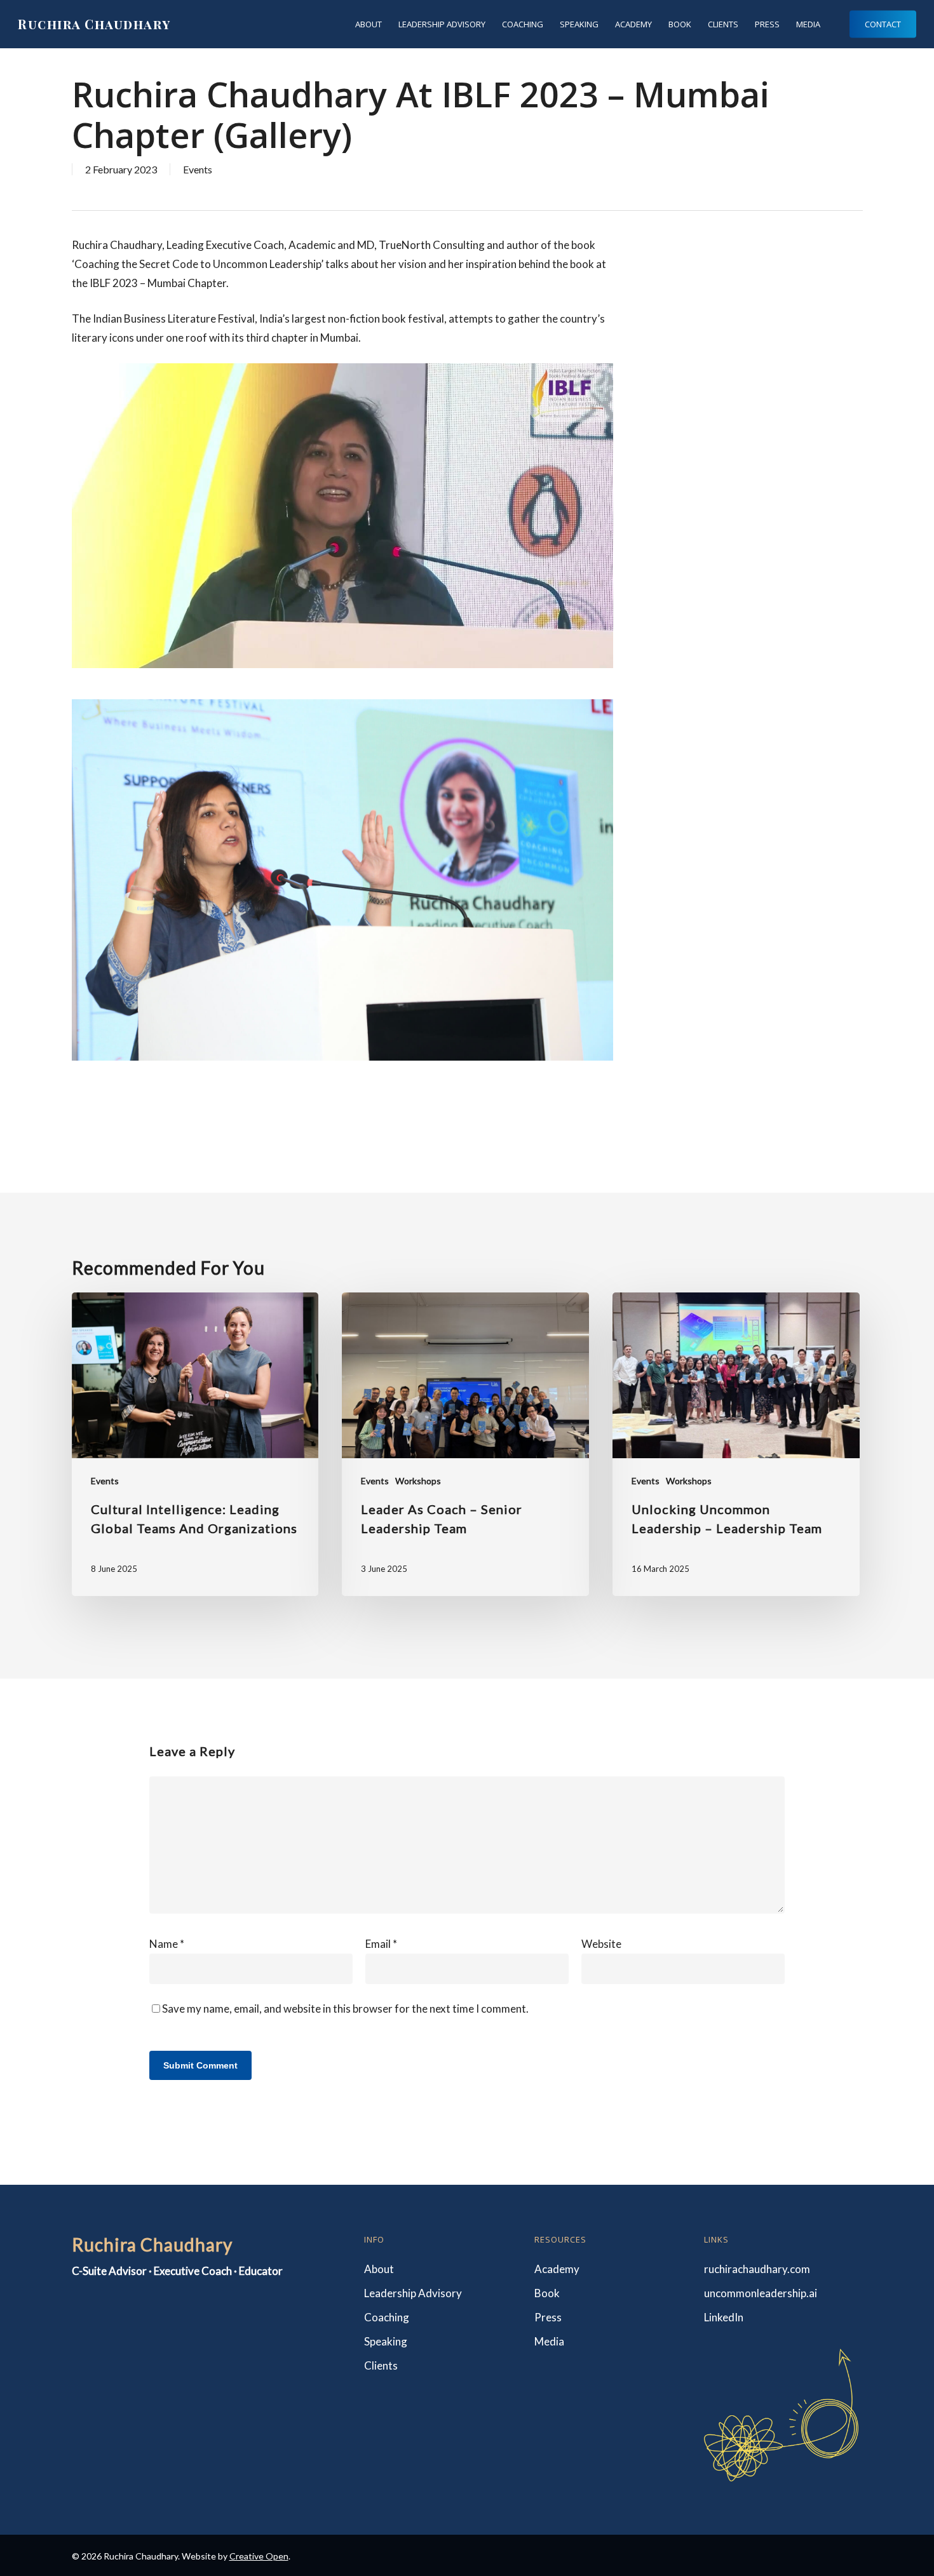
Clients (381, 2365)
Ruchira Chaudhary (94, 24)
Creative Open (259, 2556)
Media (549, 2341)
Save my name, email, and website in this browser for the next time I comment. (345, 2009)
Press (548, 2317)
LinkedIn (724, 2317)
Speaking (386, 2341)
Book (547, 2293)
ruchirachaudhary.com (757, 2269)
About (379, 2269)
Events (198, 169)
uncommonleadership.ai (761, 2293)
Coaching (387, 2317)
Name (167, 1944)
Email (381, 1944)
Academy (557, 2269)
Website (601, 1944)
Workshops (418, 1481)
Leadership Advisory (413, 2293)
